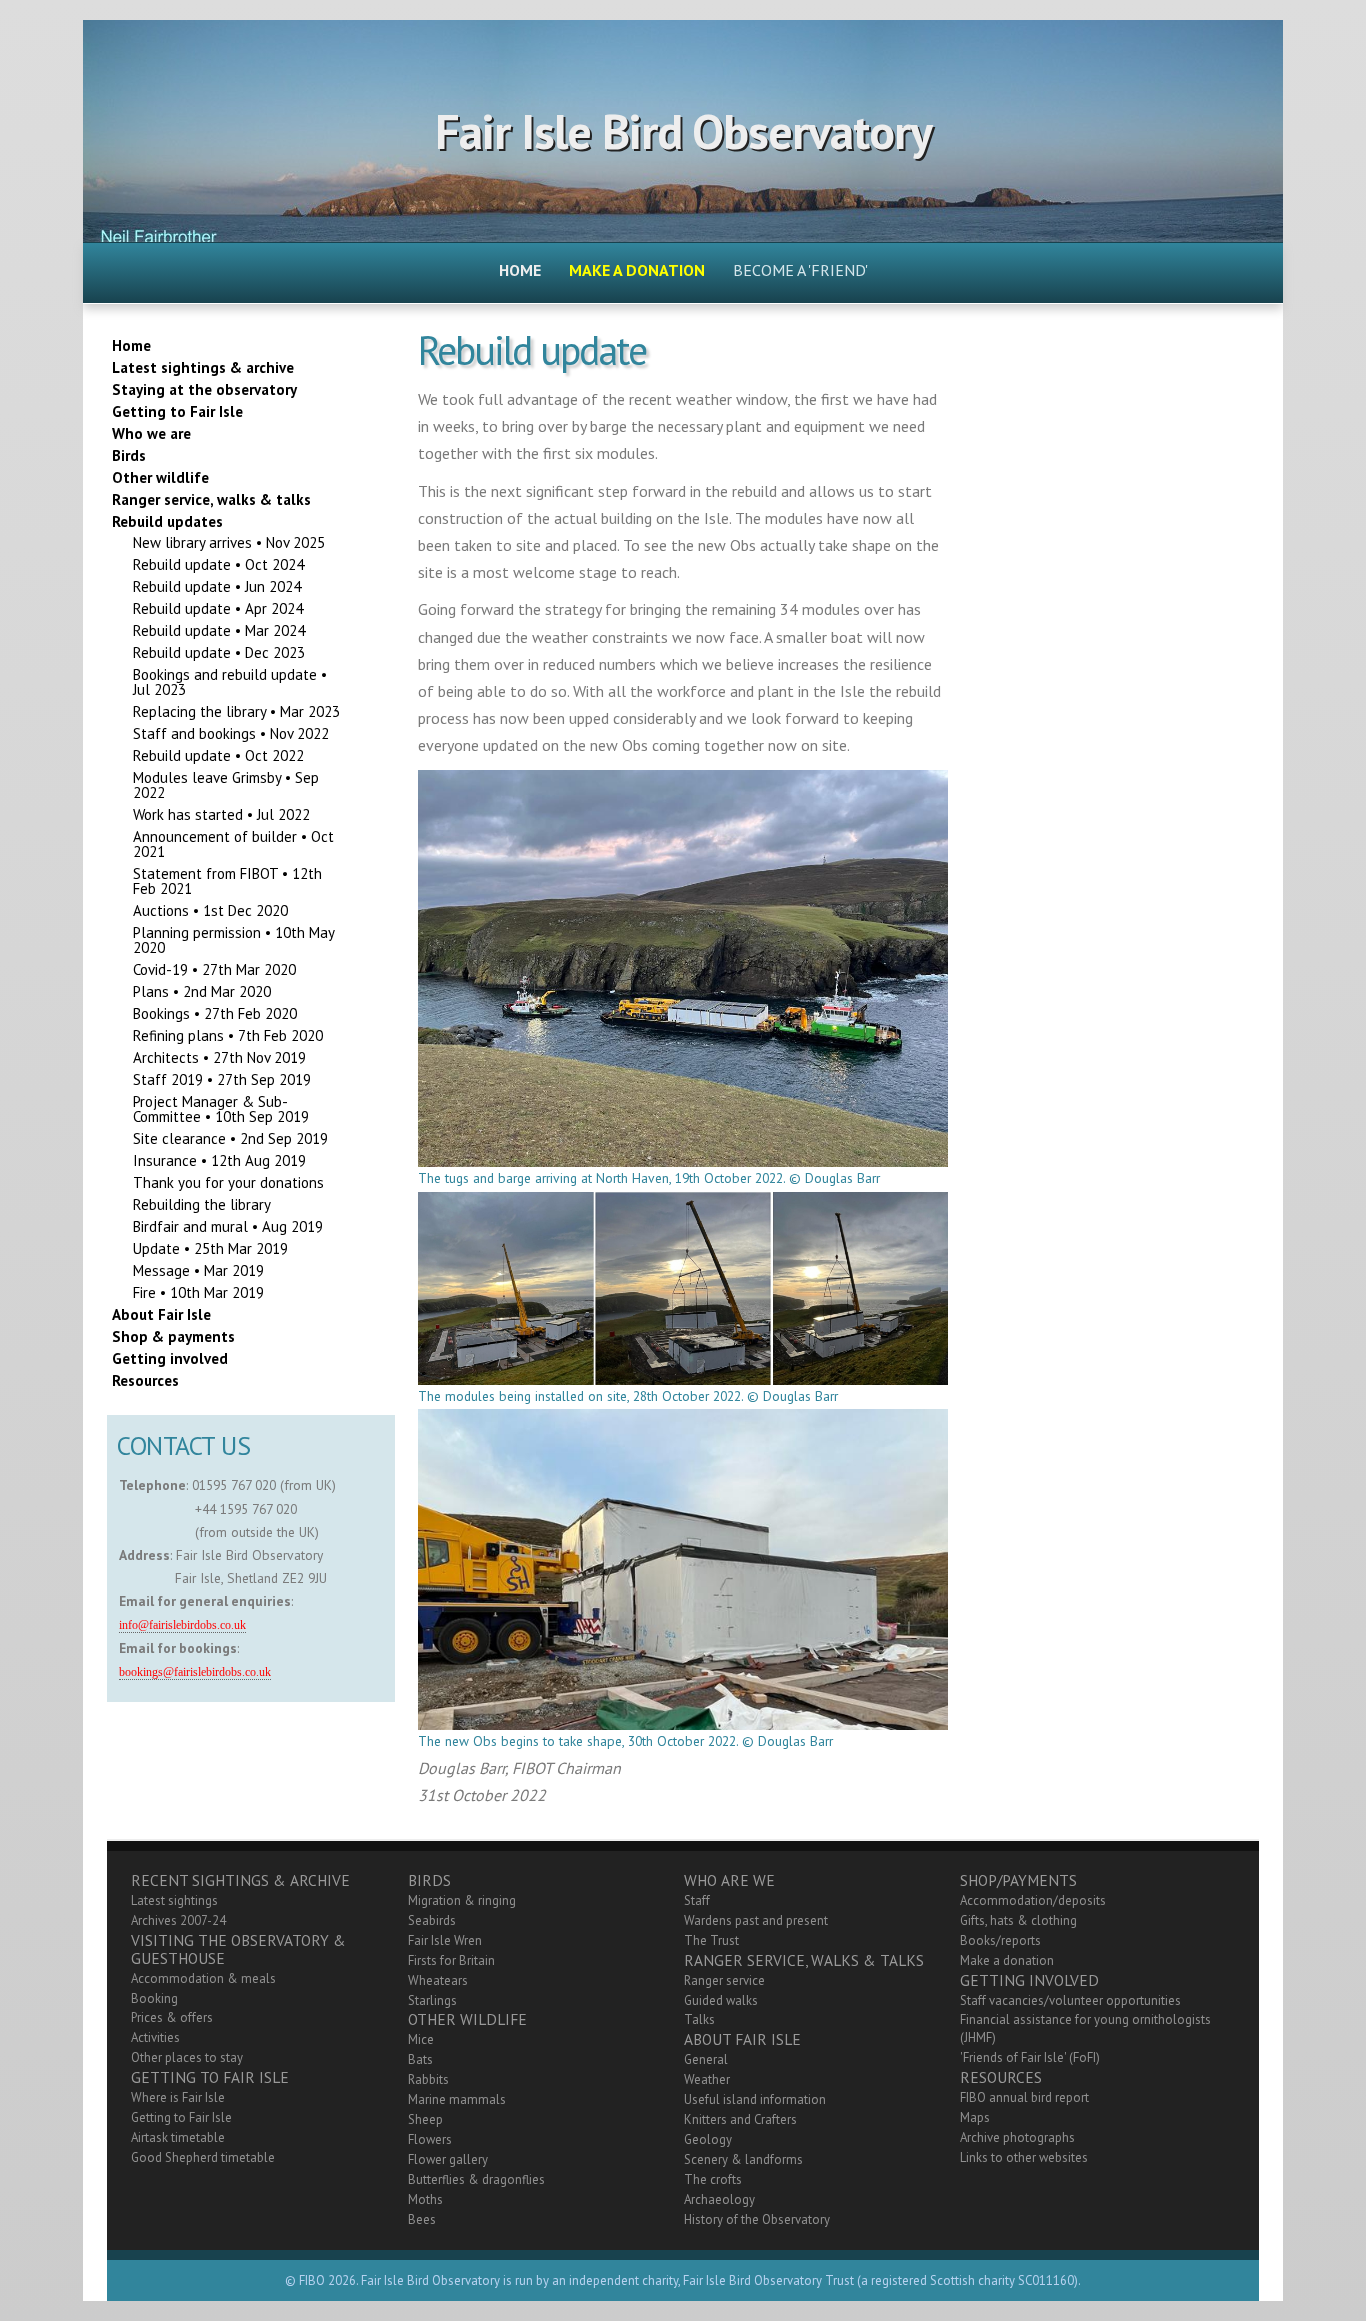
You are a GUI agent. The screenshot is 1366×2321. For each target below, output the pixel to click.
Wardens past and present (756, 1920)
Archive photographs (1017, 2137)
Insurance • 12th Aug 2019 (219, 1160)
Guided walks (721, 2000)
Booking (154, 1998)
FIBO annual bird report (1024, 2097)
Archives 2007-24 (178, 1920)
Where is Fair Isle (178, 2097)
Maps (975, 2117)
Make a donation (1007, 1960)
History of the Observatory (757, 2219)
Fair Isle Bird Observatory (683, 131)
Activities (155, 2037)
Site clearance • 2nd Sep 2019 (230, 1138)
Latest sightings (174, 1900)
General (706, 2059)
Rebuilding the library (202, 1204)
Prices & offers (172, 2017)
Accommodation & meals (203, 1978)
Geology (708, 2139)
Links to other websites (1024, 2157)
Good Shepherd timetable (203, 2157)
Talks (699, 2019)
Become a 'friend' (800, 270)
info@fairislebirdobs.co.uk (182, 1625)
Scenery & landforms (743, 2159)
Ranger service (724, 1980)
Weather (707, 2079)
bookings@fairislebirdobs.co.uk (195, 1672)
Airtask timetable (178, 2137)
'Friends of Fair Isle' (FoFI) (1030, 2057)
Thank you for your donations (228, 1182)
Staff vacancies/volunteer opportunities (1070, 2000)
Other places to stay (187, 2057)
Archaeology (719, 2199)
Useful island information (755, 2099)
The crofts (713, 2179)
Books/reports (1000, 1940)
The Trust (711, 1940)
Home (520, 270)
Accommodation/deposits (1033, 1900)
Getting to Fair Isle (181, 2117)
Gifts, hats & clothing (1018, 1920)
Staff (697, 1900)
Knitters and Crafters (740, 2119)
